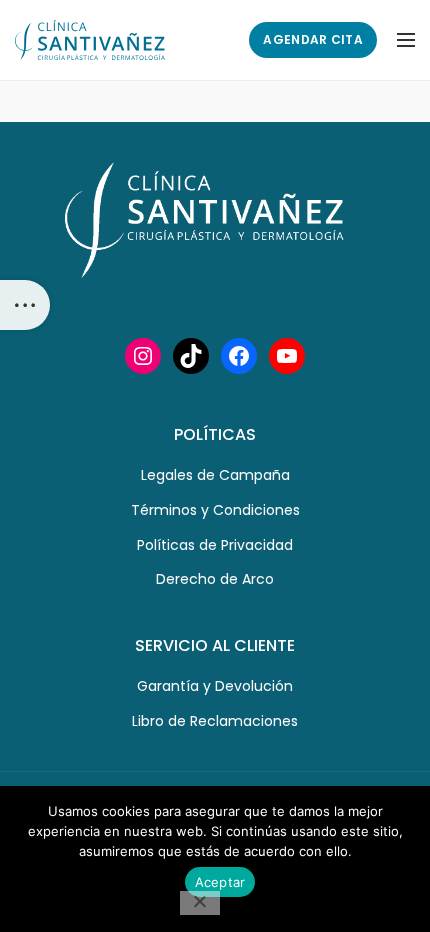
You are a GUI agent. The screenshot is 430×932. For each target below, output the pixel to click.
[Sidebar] (25, 305)
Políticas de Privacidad (215, 545)
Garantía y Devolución (215, 686)
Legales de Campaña (215, 475)
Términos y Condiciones (215, 510)
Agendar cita (313, 39)
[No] (200, 903)
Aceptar (220, 882)
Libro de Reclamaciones (215, 721)
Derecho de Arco (215, 579)
